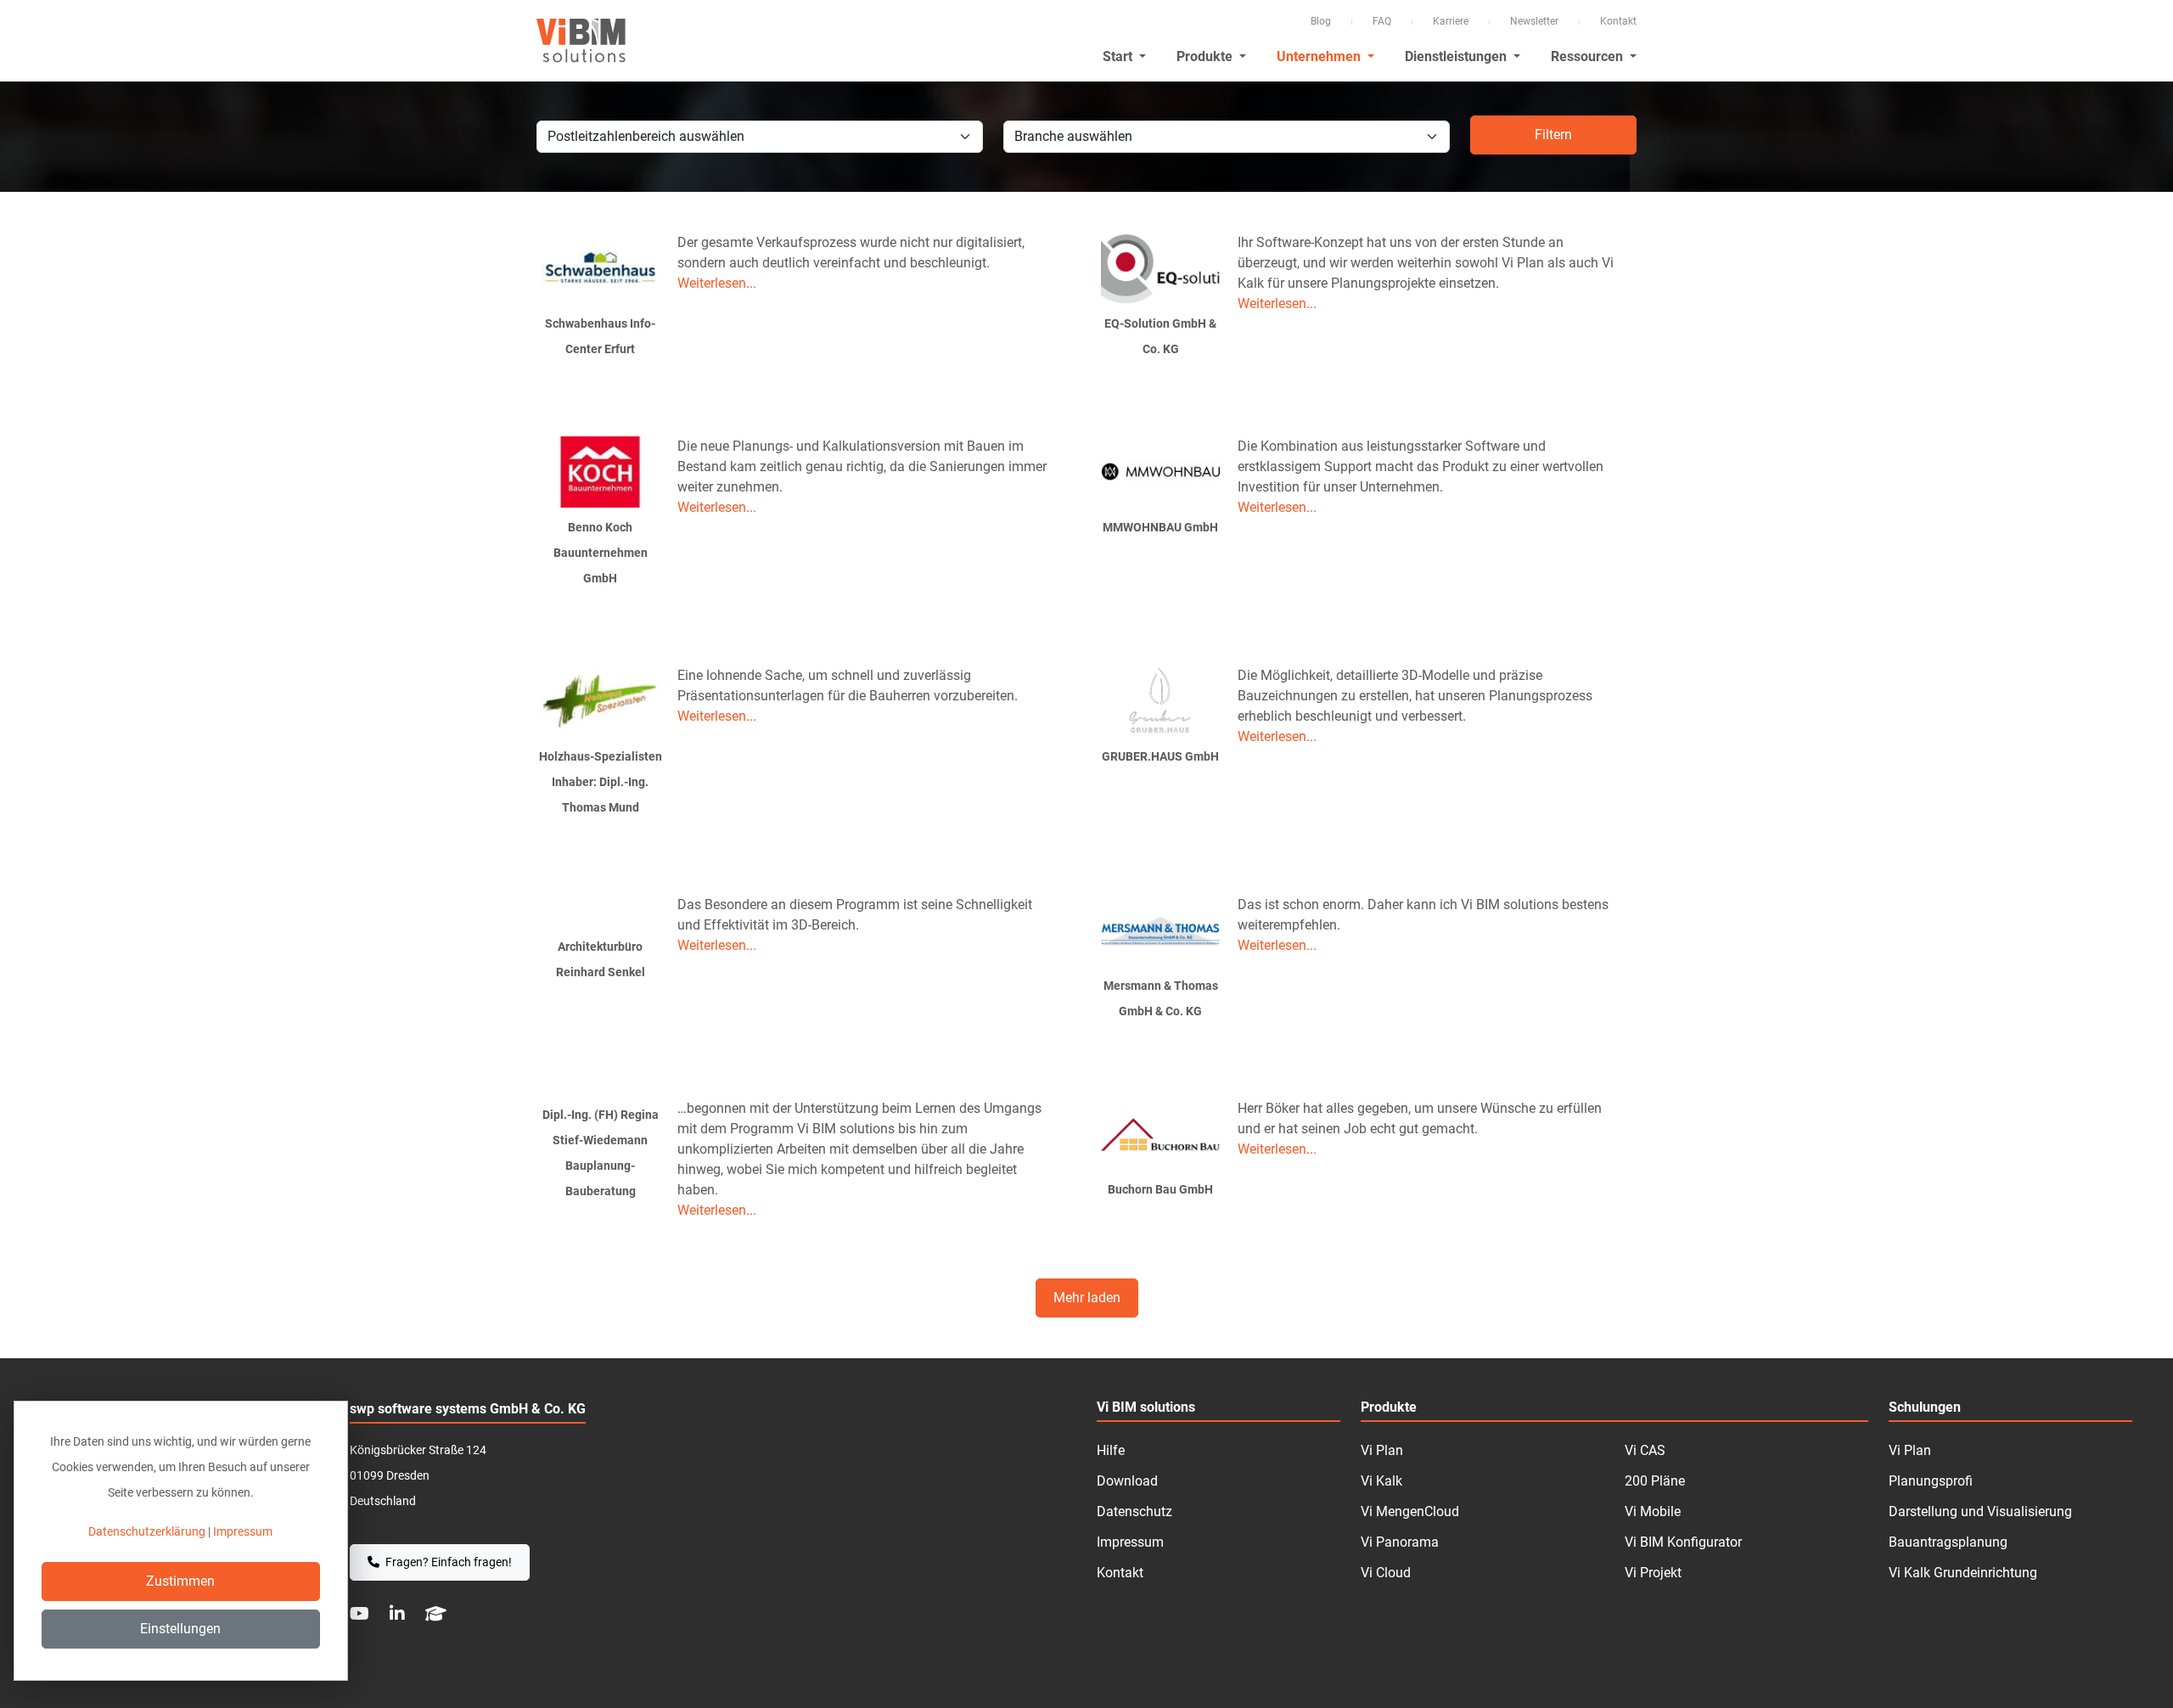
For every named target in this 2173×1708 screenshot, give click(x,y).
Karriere (1451, 21)
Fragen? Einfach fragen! (447, 1562)
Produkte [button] (1206, 56)
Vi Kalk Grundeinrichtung (1963, 1573)
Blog (1321, 21)
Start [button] (1119, 56)
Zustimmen (180, 1581)
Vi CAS (1645, 1450)
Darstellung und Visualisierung (1980, 1511)
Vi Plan (1382, 1450)
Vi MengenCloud (1410, 1511)
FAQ (1382, 21)
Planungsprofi (1931, 1481)
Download (1127, 1481)
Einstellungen (180, 1629)
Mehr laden (1087, 1298)
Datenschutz (1134, 1511)
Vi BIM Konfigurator (1683, 1542)
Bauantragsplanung (1948, 1542)
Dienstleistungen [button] (1457, 56)
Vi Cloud (1386, 1573)
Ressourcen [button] (1589, 56)
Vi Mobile (1653, 1511)
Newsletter (1534, 21)
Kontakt (1618, 21)
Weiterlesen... (717, 283)
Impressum (1130, 1542)
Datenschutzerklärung (147, 1531)
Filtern (1553, 135)
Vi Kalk (1381, 1481)
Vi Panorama (1400, 1542)
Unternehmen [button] (1320, 56)
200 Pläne (1655, 1481)
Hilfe (1111, 1450)
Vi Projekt (1653, 1573)
